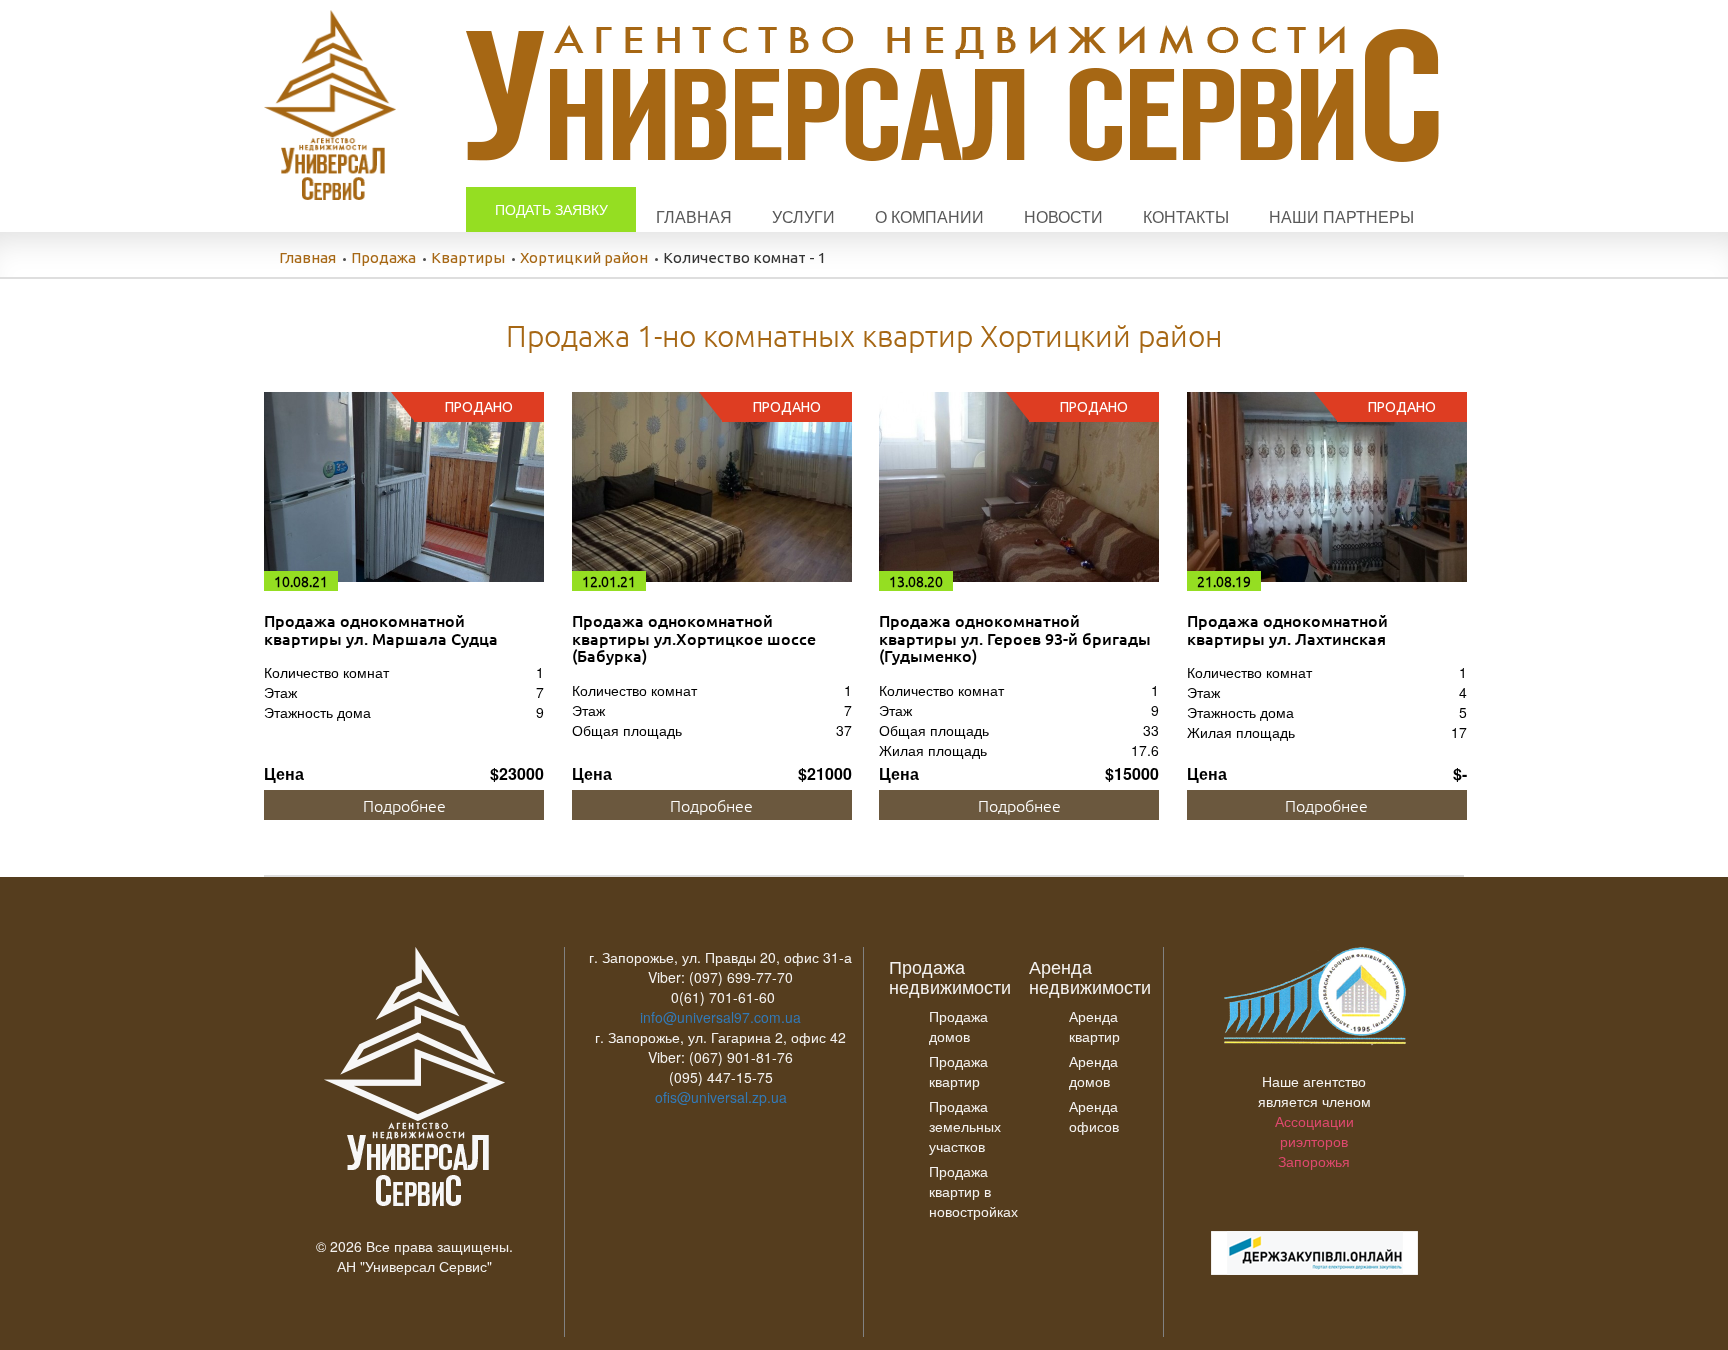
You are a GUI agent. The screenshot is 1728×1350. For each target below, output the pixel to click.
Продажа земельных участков (965, 1126)
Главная (694, 216)
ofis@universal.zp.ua (721, 1097)
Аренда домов (1093, 1071)
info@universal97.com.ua (720, 1017)
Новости (1063, 216)
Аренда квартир (1094, 1026)
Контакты (1186, 216)
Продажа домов (958, 1026)
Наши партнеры (1341, 216)
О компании (929, 216)
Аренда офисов (1094, 1116)
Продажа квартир (958, 1071)
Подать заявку (551, 209)
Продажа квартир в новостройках (973, 1191)
